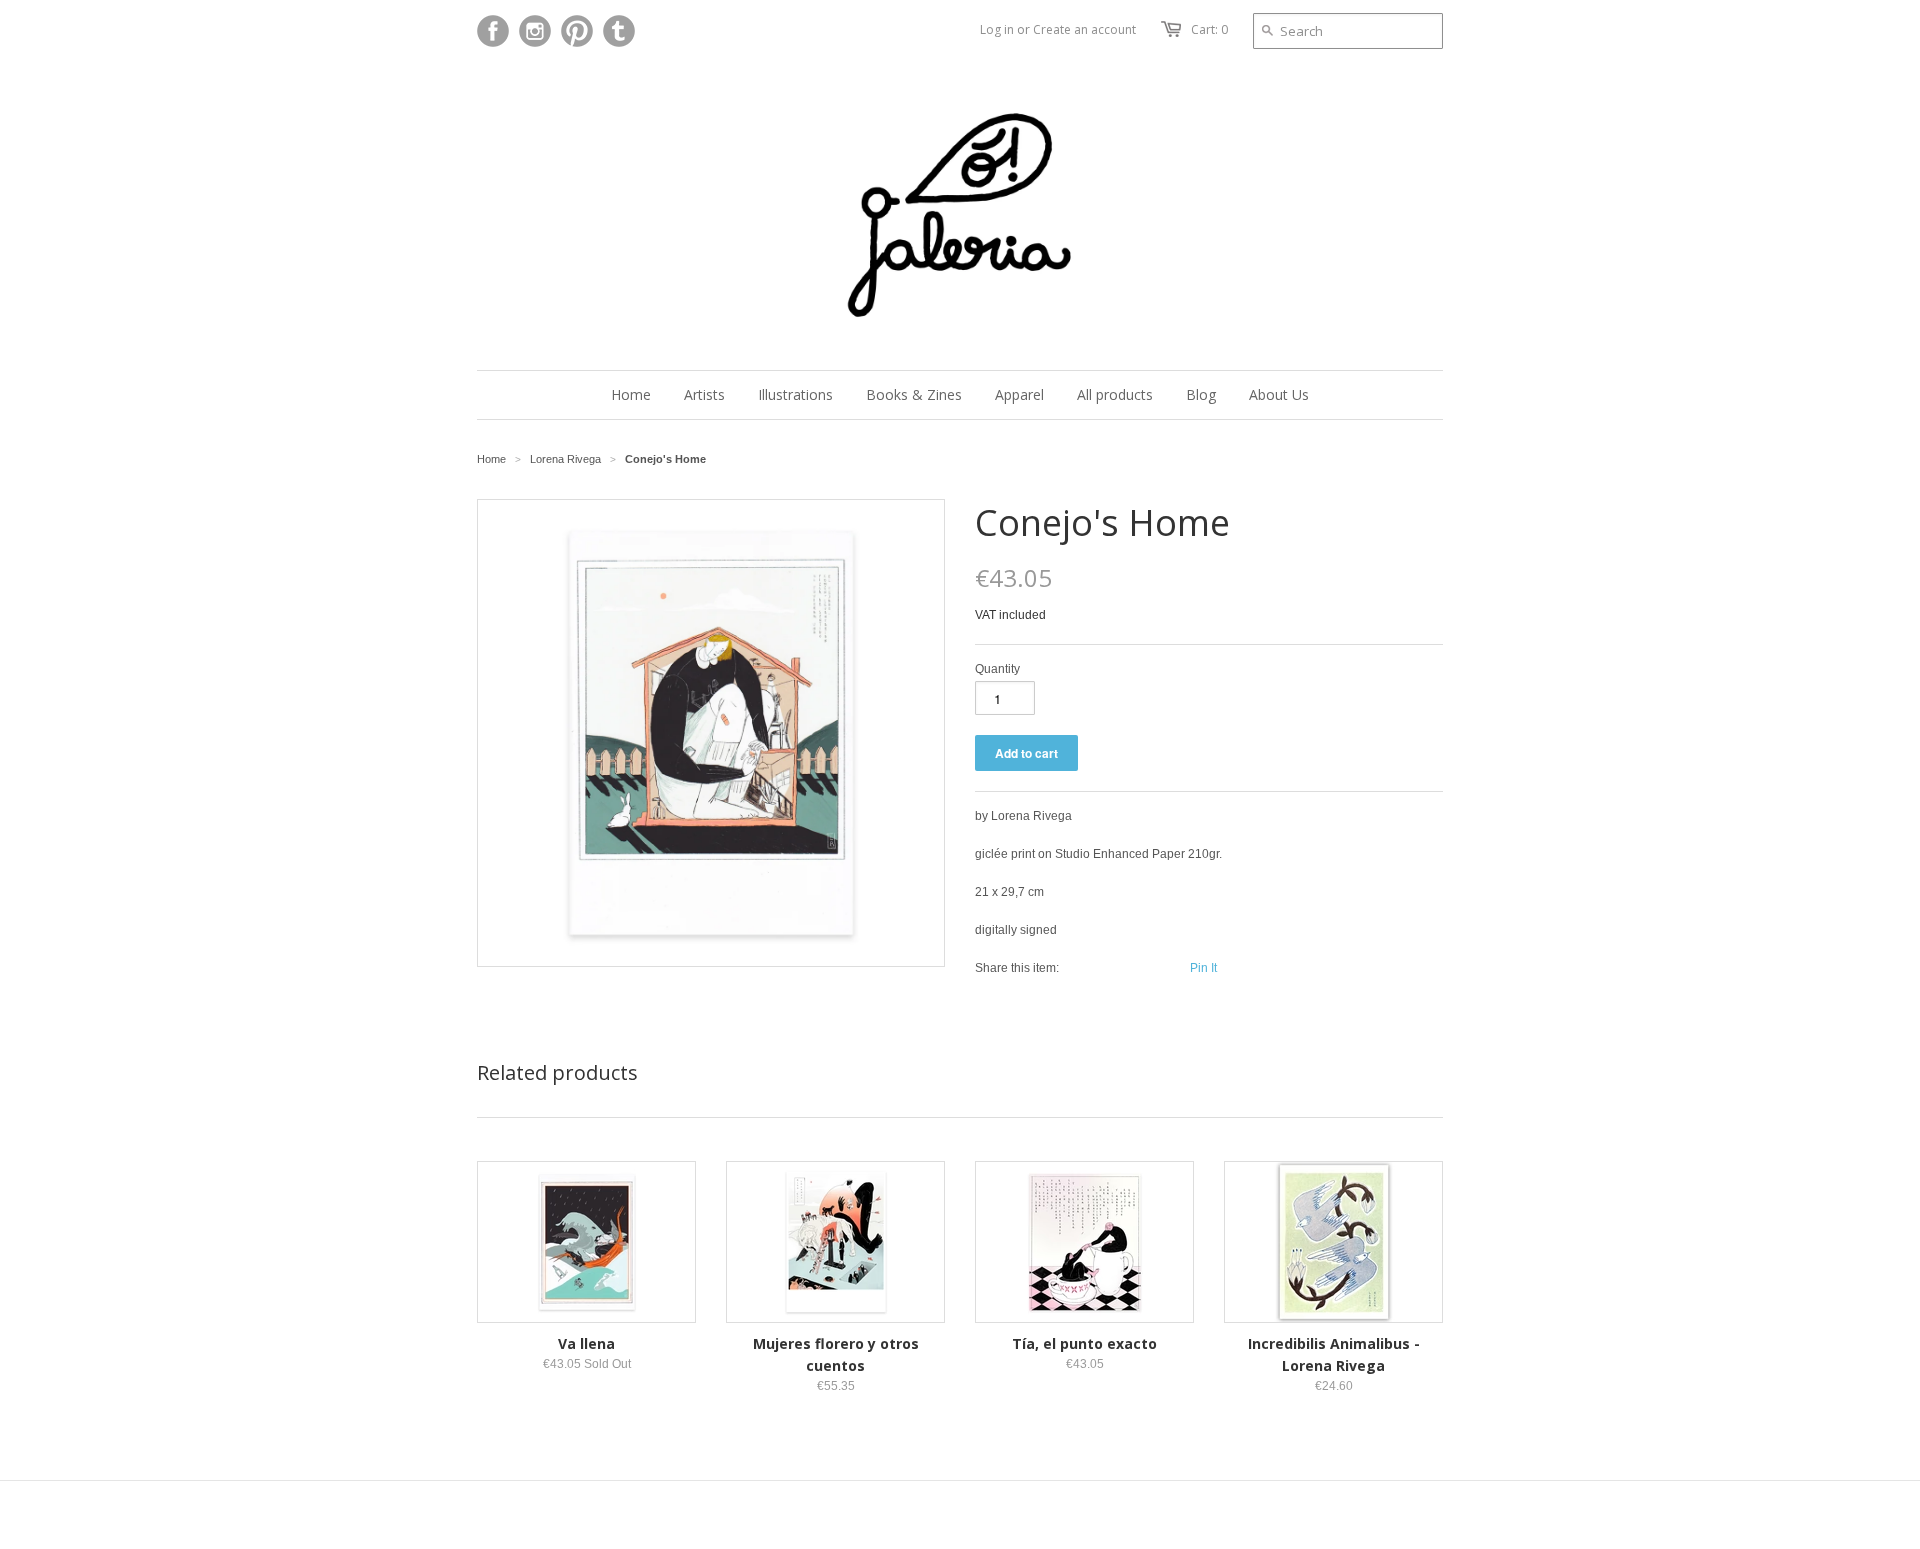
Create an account (1084, 29)
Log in (997, 29)
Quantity (997, 669)
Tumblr (619, 31)
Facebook (493, 31)
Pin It (1203, 968)
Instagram (535, 31)
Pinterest (577, 31)
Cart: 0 (1209, 29)
